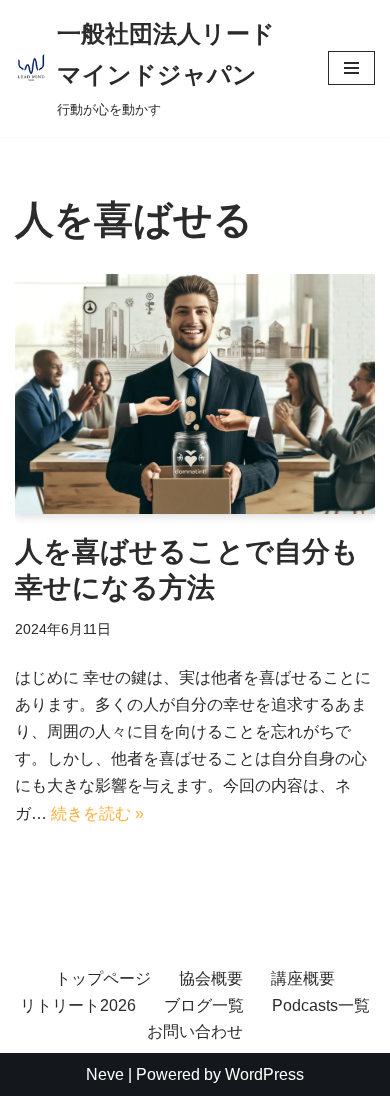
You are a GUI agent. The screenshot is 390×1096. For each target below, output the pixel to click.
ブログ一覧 (204, 1005)
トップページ (103, 978)
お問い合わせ (195, 1031)
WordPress (264, 1074)
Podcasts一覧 (321, 1005)
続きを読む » (97, 813)
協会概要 (211, 978)
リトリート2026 (78, 1005)
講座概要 (303, 978)
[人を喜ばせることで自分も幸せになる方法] (195, 394)
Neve (105, 1074)
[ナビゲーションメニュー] (351, 68)
